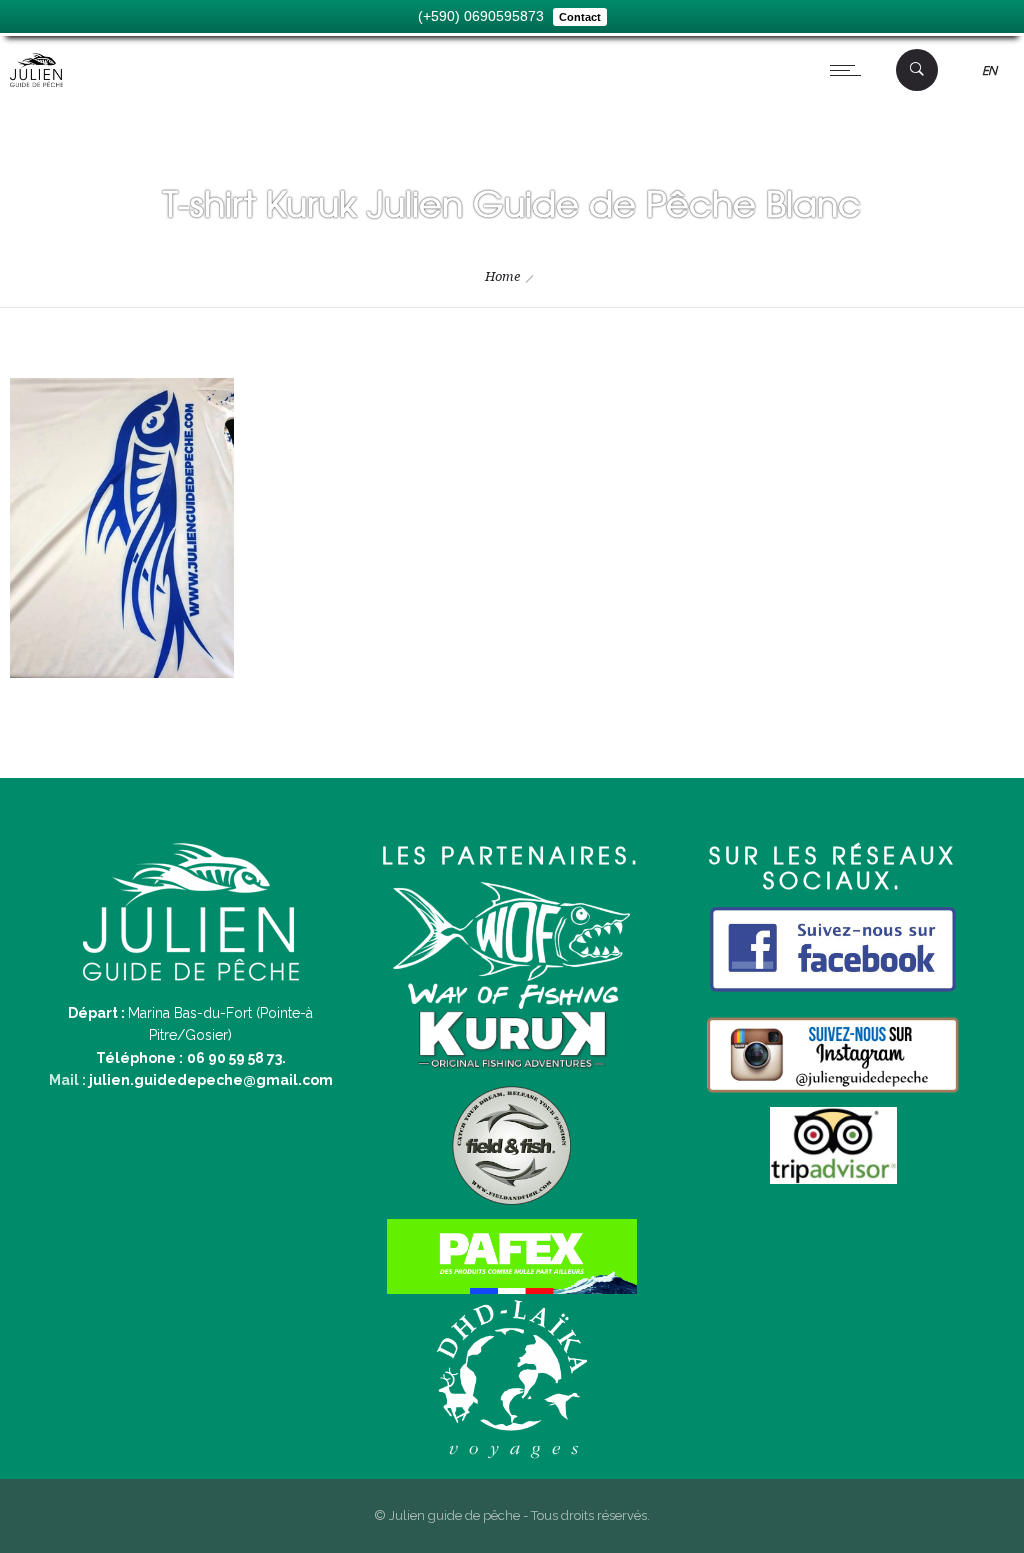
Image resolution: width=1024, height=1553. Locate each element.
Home (502, 276)
